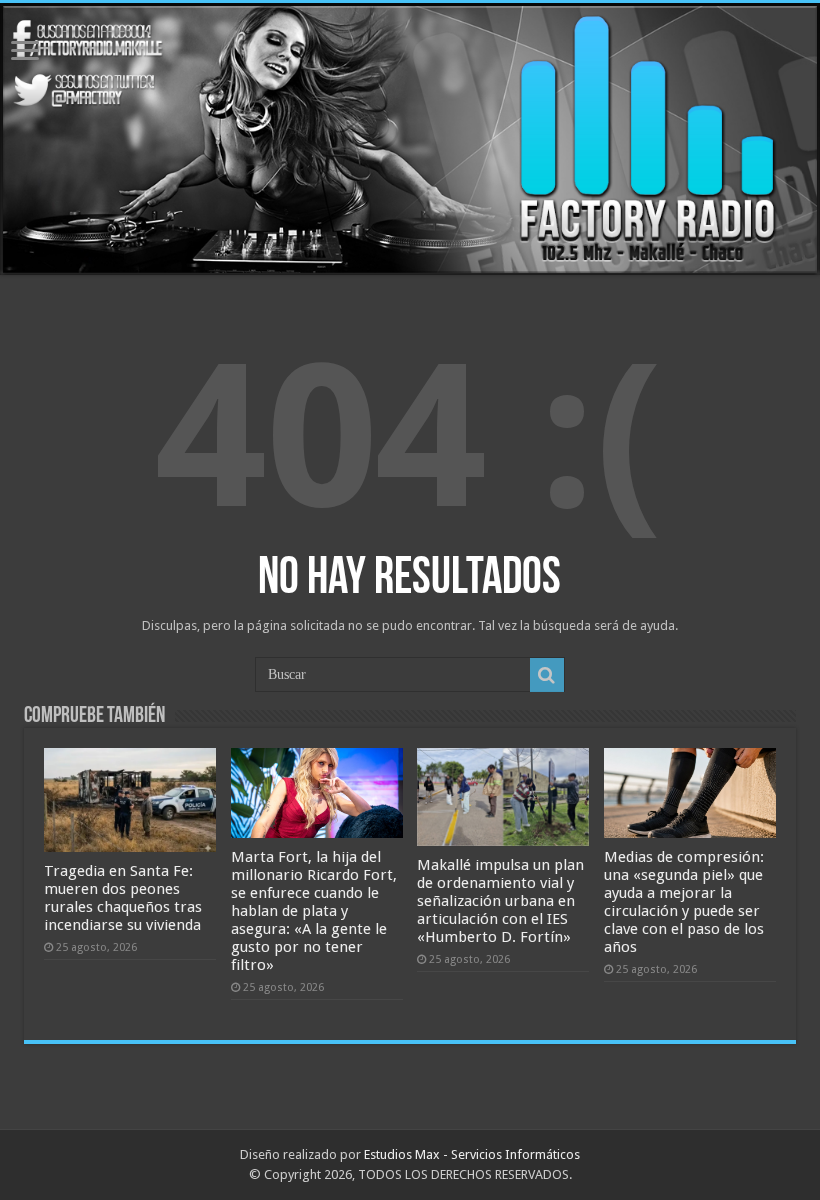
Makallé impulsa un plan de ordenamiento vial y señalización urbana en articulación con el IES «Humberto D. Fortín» (500, 901)
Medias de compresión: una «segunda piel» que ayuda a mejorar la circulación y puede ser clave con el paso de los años (684, 902)
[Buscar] (547, 675)
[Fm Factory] (410, 139)
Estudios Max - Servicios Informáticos (472, 1154)
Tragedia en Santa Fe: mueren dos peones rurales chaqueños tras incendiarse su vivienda (123, 898)
